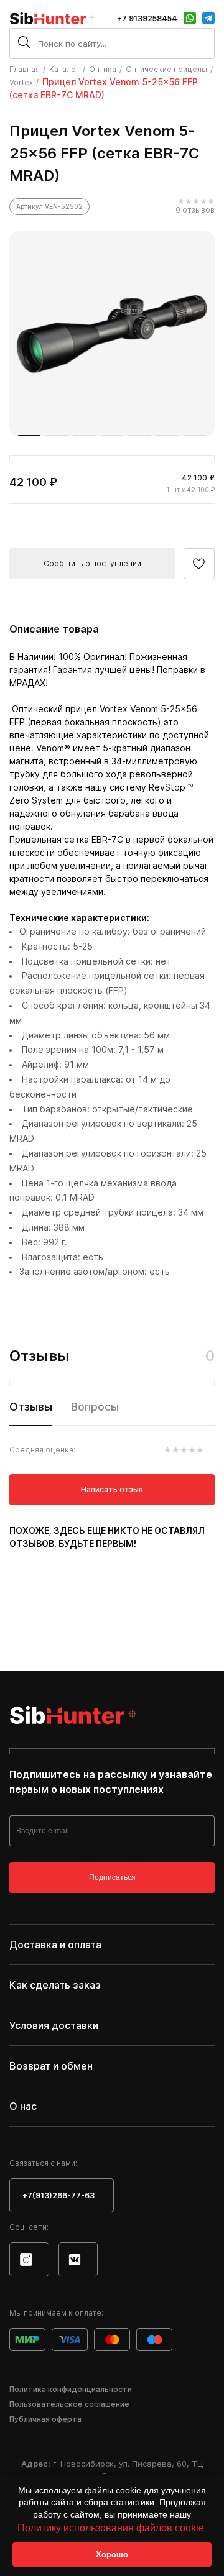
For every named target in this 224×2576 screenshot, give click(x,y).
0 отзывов (195, 210)
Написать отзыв (112, 1489)
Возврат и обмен (51, 2066)
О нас (23, 2106)
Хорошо (112, 2555)
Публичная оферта (45, 2419)
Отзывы (31, 1407)
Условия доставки (54, 2025)
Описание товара (54, 629)
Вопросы (95, 1407)
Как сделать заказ (55, 1985)
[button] (29, 436)
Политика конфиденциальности (71, 2389)
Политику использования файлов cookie (111, 2528)
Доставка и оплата (55, 1945)
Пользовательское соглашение (69, 2404)
